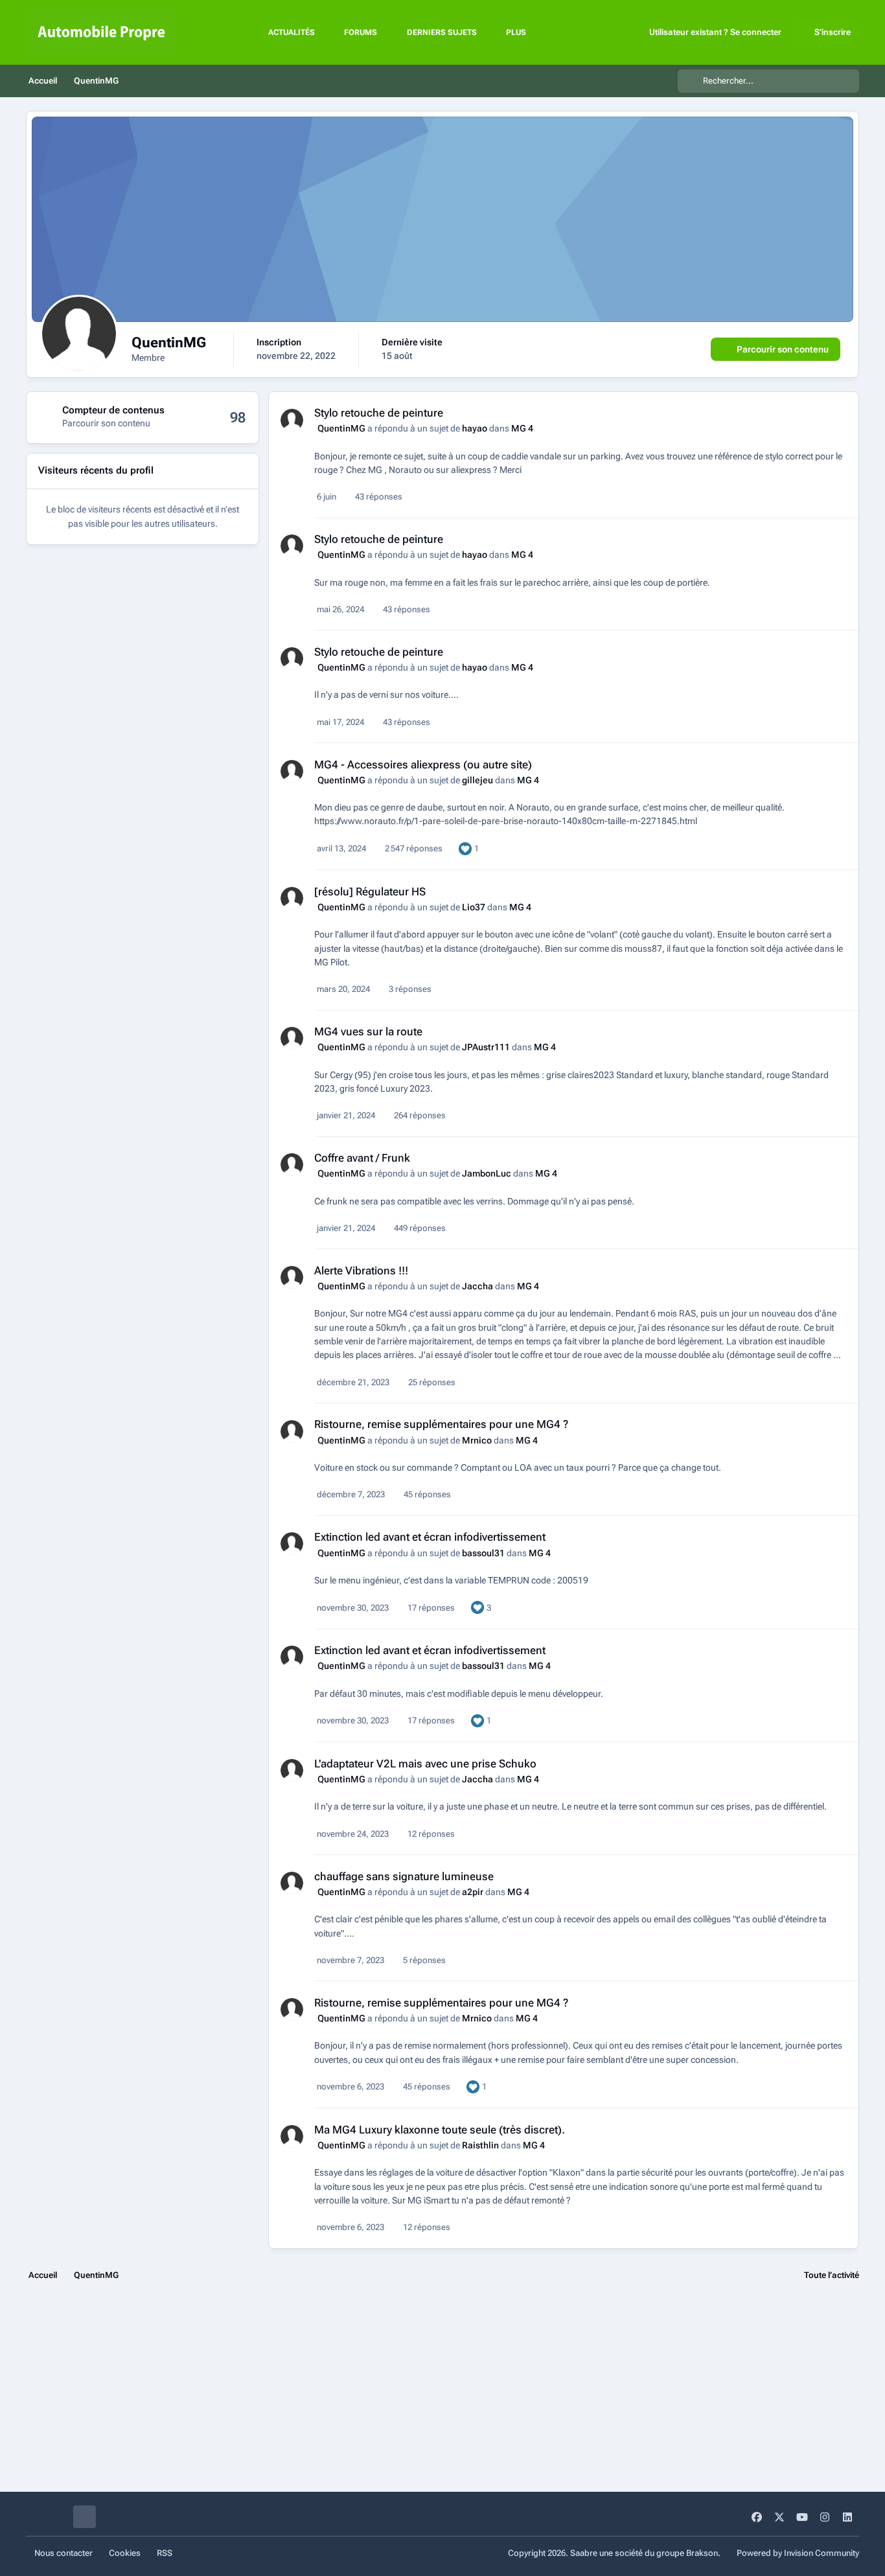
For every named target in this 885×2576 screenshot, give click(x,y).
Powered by (798, 2553)
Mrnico (477, 1440)
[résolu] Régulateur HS (370, 891)
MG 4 (522, 428)
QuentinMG (341, 428)
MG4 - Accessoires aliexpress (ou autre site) (423, 765)
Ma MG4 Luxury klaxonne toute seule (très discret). (440, 2130)
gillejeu (477, 780)
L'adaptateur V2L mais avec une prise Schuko (425, 1764)
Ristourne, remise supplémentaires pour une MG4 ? (441, 1424)
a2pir (473, 1892)
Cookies (125, 2553)
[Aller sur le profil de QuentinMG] (292, 420)
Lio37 (474, 907)
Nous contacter (63, 2553)
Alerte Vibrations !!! (361, 1271)
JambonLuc (487, 1173)
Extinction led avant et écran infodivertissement (430, 1537)
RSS (165, 2553)
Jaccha (477, 1286)
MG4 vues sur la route (368, 1031)
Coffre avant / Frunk (362, 1158)
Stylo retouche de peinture (379, 413)
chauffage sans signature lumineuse (404, 1876)
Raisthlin (480, 2145)
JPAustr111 (486, 1047)
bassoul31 (483, 1553)
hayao (475, 428)
